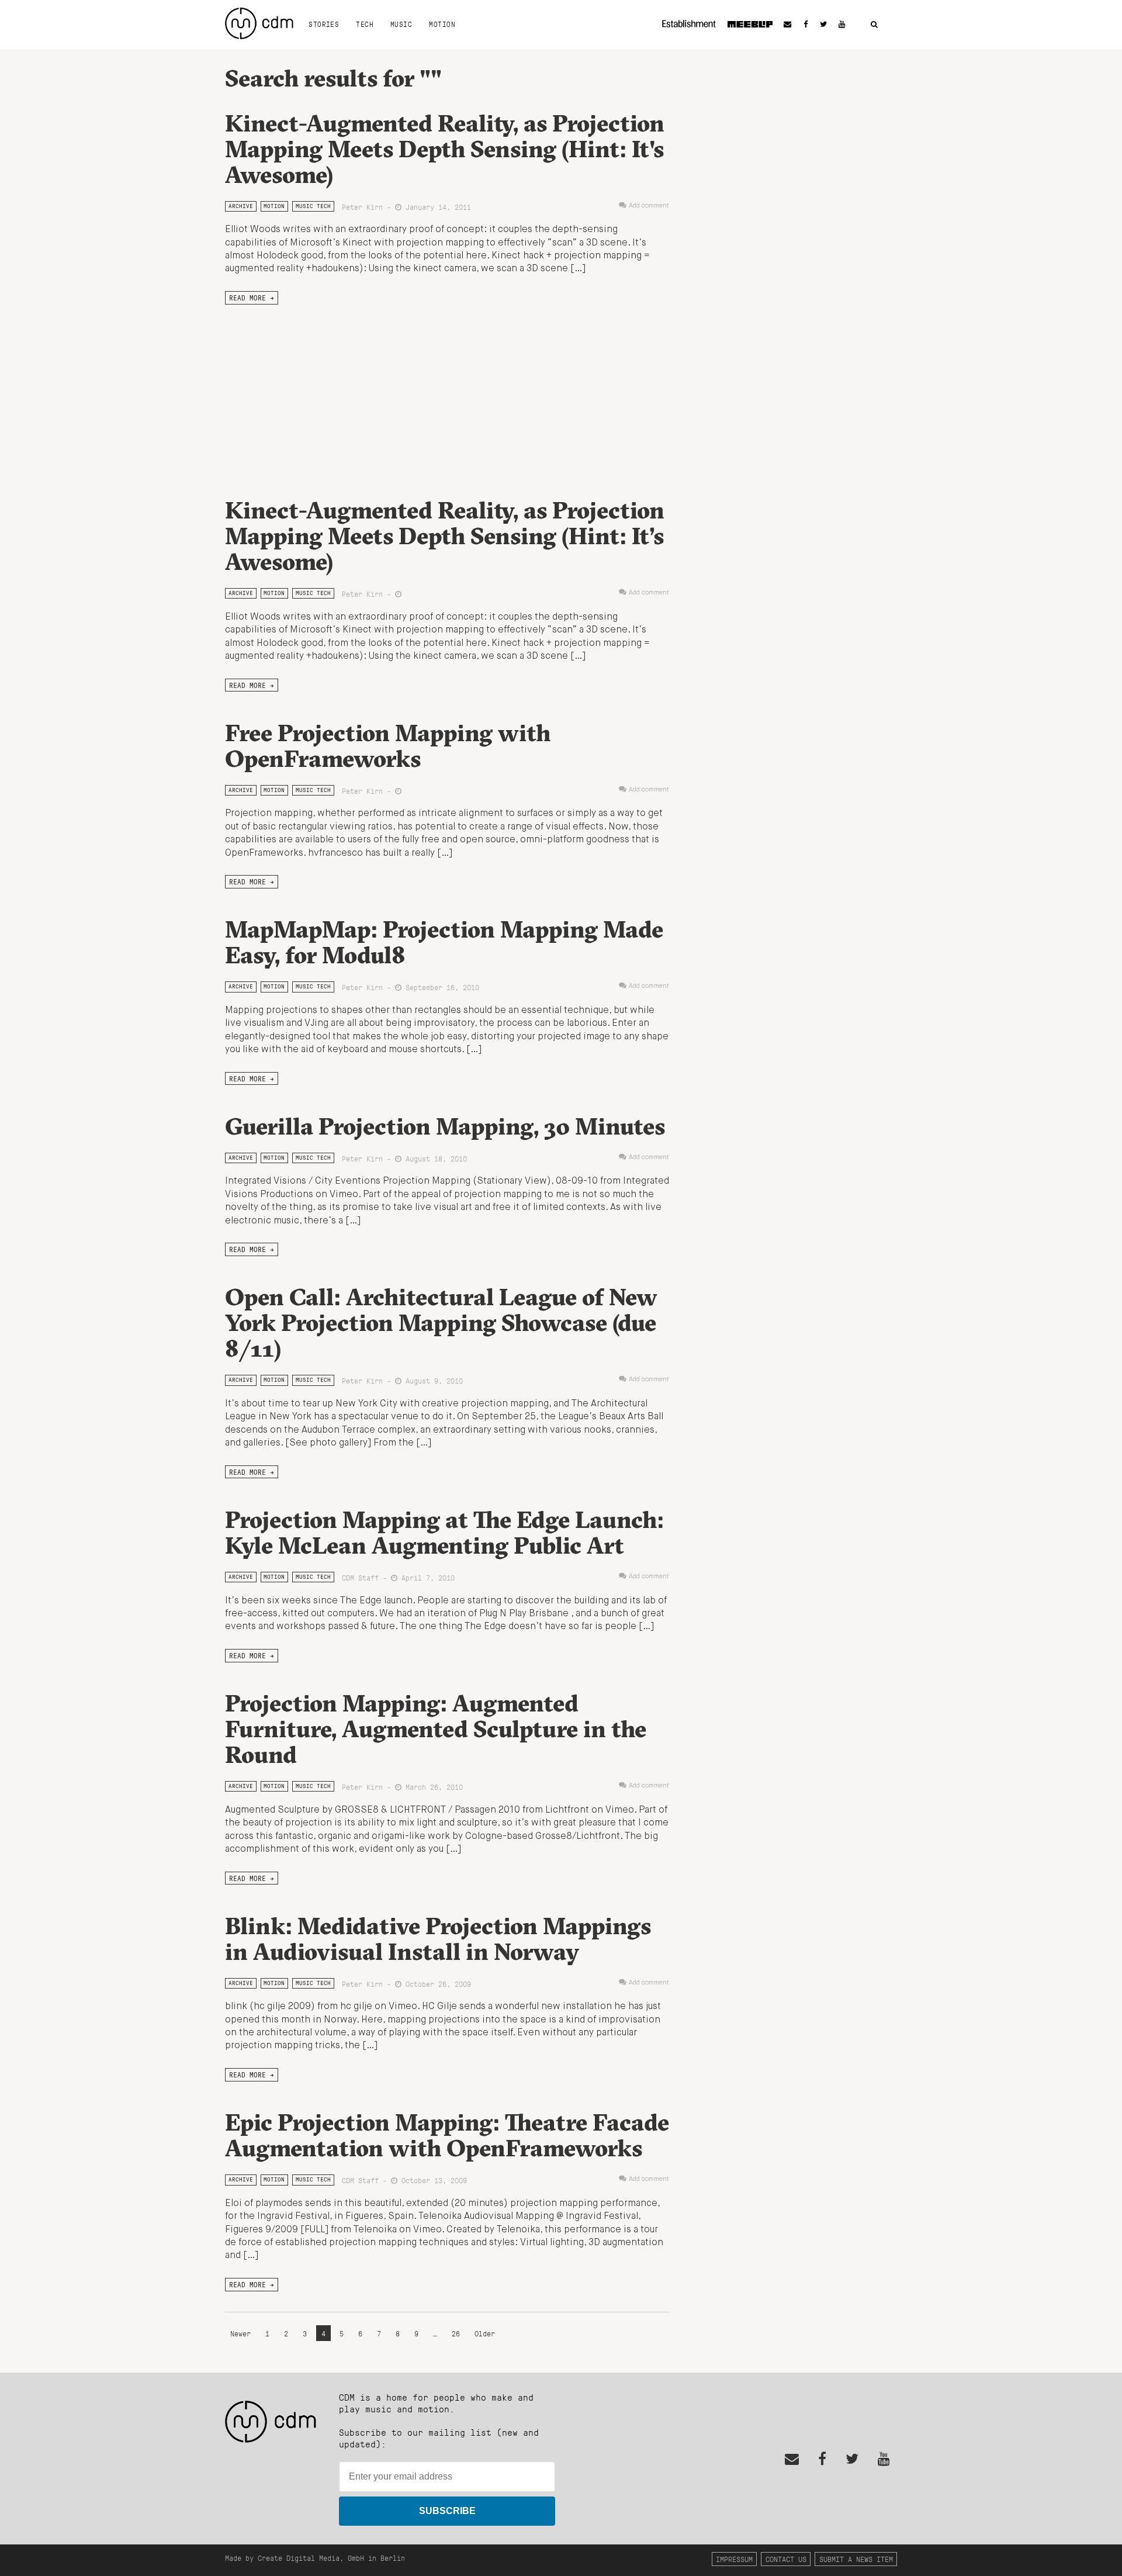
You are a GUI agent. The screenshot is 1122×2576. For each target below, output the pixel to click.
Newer (243, 2333)
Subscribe (447, 2511)
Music (401, 24)
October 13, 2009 (432, 2180)
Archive (241, 206)
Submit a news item (856, 2559)
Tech (365, 24)
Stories (324, 24)
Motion (442, 24)
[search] (874, 25)
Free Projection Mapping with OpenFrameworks (388, 746)
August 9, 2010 (432, 1380)
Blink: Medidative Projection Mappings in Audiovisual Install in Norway (438, 1939)
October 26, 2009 (436, 1984)
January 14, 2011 (436, 207)
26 (456, 2333)
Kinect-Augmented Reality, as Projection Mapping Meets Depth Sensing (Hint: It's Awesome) (445, 149)
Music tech (313, 206)
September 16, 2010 (440, 987)
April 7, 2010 (426, 1577)
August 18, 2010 (434, 1158)
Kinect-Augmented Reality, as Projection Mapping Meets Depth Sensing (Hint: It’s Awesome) (445, 536)
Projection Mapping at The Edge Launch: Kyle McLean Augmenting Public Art (444, 1532)
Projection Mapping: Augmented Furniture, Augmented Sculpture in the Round (436, 1729)
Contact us (786, 2559)
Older (485, 2333)
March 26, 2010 (432, 1787)
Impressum (734, 2559)
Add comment (649, 206)
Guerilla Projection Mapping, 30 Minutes (445, 1126)
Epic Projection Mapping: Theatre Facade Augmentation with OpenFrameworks (447, 2135)
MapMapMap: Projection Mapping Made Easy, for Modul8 (444, 942)
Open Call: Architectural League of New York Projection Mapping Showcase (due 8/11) (441, 1322)
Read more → (252, 298)
